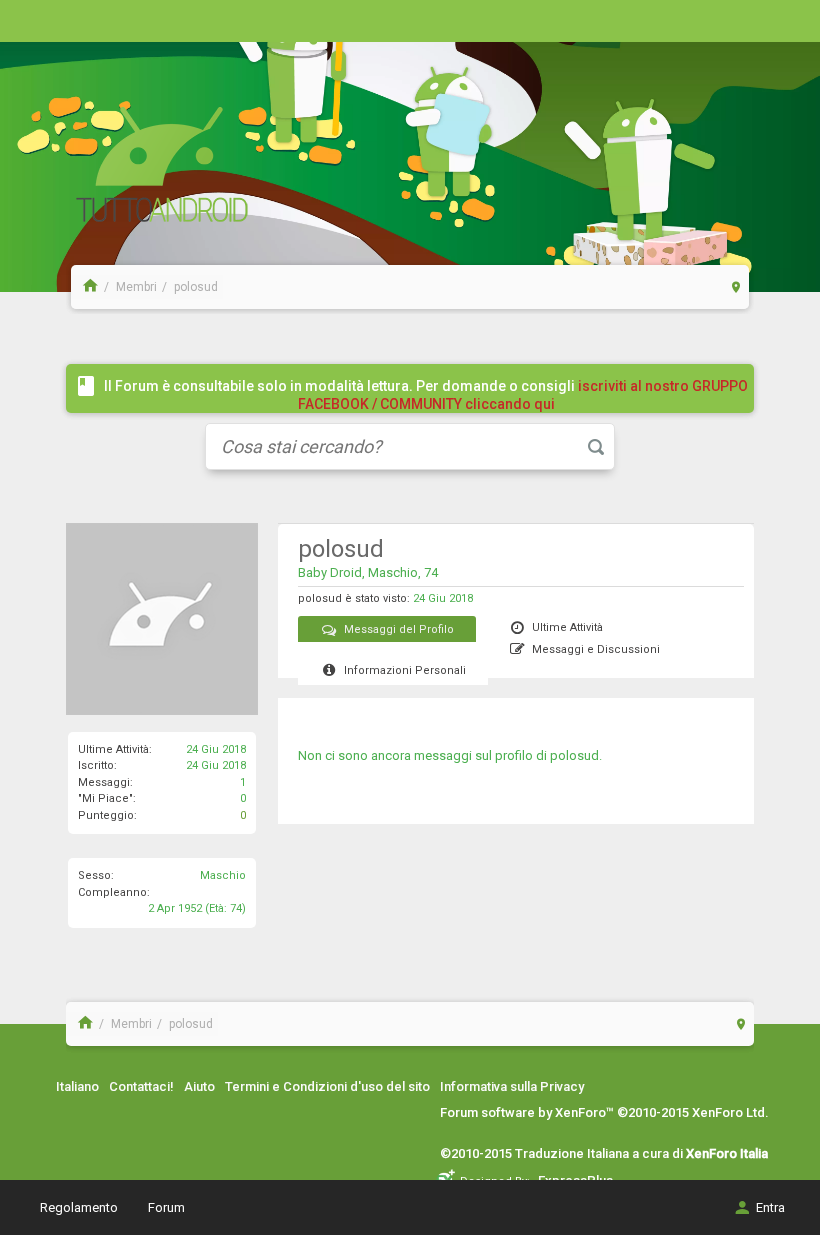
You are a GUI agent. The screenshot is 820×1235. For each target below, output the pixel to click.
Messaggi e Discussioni (596, 649)
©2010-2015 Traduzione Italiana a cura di (604, 1153)
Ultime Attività (567, 627)
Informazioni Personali (405, 670)
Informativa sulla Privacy (512, 1086)
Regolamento (79, 1207)
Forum (166, 1207)
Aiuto (199, 1086)
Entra (770, 1207)
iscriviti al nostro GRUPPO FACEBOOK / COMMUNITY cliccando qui (523, 395)
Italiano (77, 1086)
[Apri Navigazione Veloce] (736, 286)
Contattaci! (141, 1086)
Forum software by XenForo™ (604, 1112)
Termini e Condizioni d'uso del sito (327, 1086)
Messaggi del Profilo (399, 629)
